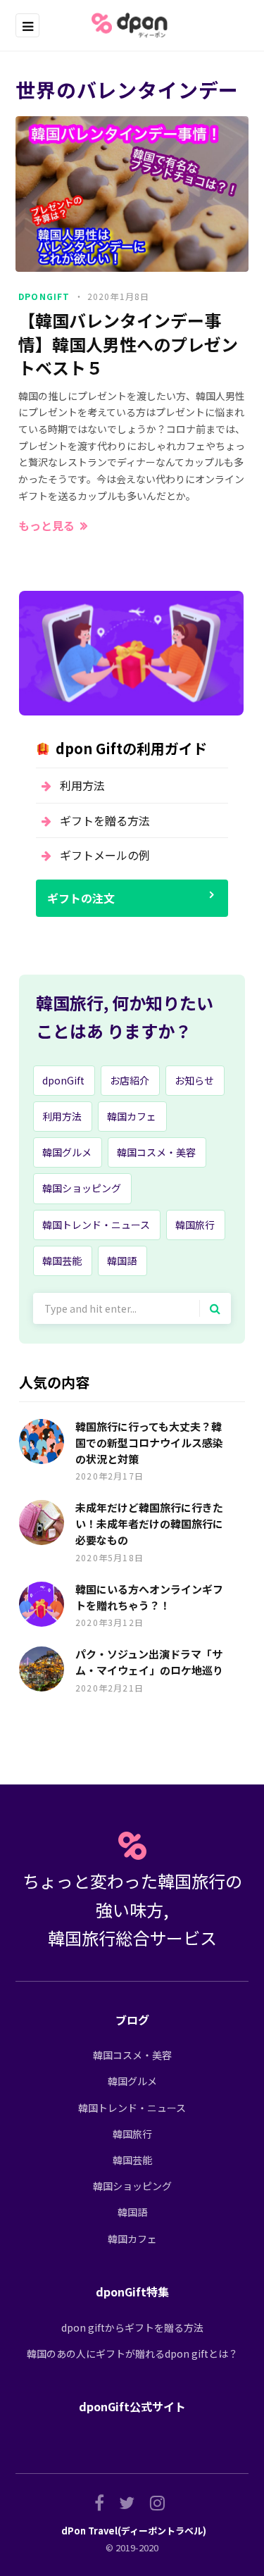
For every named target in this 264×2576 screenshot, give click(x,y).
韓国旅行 (195, 1225)
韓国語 (122, 1261)
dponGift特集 (132, 2291)
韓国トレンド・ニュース (96, 1225)
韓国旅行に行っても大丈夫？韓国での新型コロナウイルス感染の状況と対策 (149, 1443)
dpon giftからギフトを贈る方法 (132, 2327)
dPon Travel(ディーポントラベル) (134, 2531)
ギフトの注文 (81, 898)
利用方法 (82, 785)
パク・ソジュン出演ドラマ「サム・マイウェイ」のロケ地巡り (149, 1662)
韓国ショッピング (82, 1188)
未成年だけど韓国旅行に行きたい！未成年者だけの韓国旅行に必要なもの (149, 1524)
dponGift (44, 296)
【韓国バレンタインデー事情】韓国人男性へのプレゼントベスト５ (128, 344)
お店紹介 (130, 1080)
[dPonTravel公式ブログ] (132, 25)
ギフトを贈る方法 (105, 820)
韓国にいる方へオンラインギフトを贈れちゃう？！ (149, 1597)
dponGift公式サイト (132, 2406)
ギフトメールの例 (105, 855)
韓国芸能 (62, 1261)
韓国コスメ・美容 (156, 1152)
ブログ (132, 2020)
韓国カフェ (132, 1116)
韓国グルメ (67, 1152)
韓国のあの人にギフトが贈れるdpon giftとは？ (132, 2353)
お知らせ (194, 1080)
